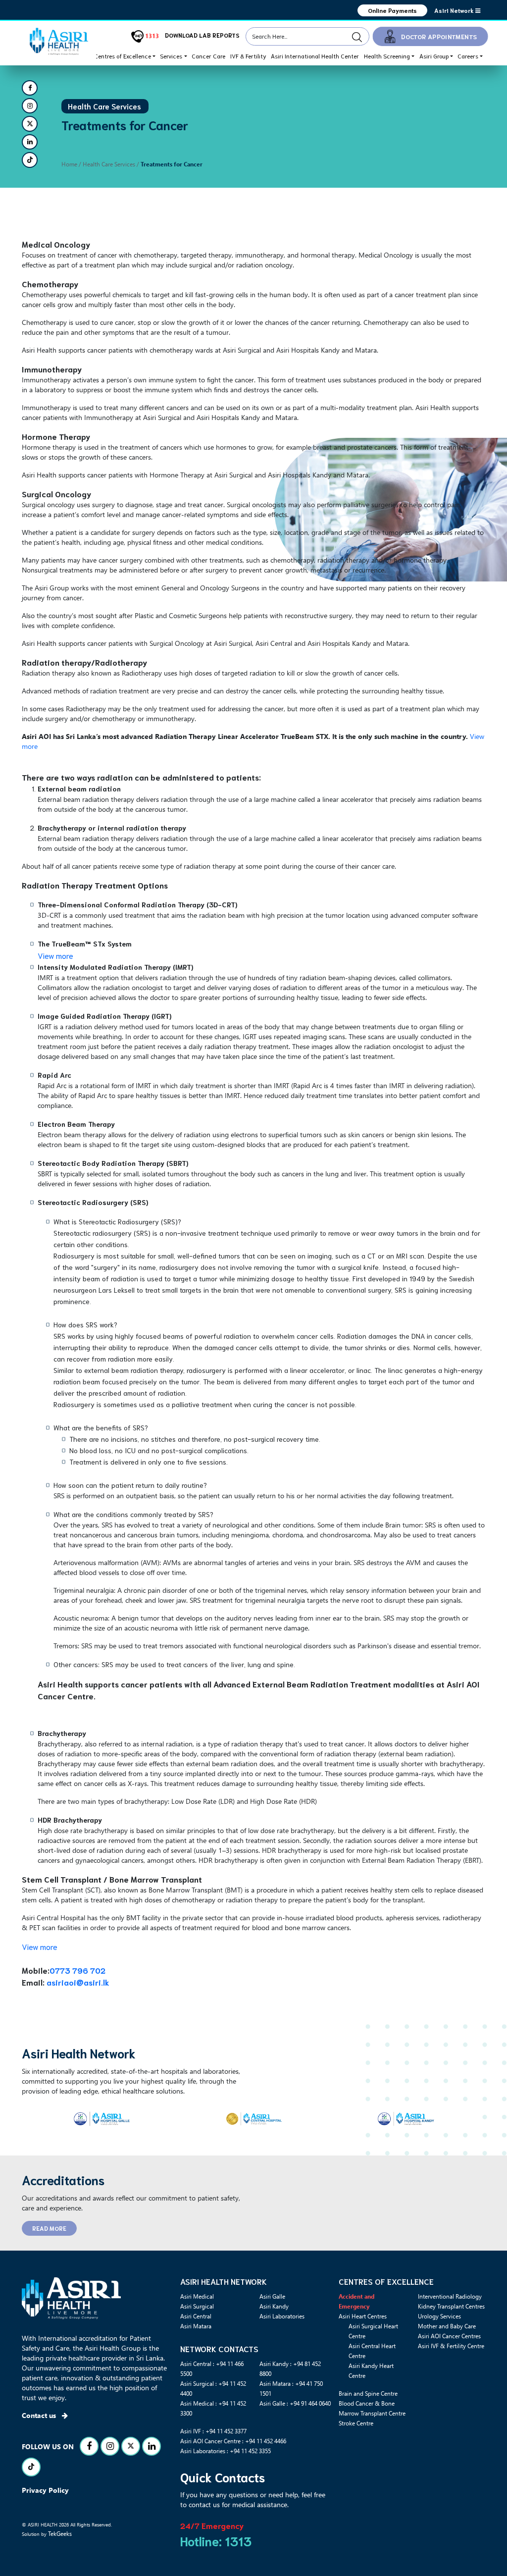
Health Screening (387, 56)
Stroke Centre (356, 2423)
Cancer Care (208, 56)
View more (55, 955)
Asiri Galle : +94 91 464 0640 (295, 2403)
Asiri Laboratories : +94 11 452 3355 (226, 2451)
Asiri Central (196, 2316)
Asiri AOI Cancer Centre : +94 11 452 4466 (233, 2441)
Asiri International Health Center (315, 56)
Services (171, 56)
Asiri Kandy (274, 2306)
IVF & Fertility (248, 56)
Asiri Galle (272, 2296)
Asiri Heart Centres (363, 2316)
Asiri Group (434, 56)
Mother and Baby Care (447, 2326)
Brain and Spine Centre (368, 2393)
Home (69, 164)
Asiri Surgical (197, 2306)
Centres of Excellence (123, 56)
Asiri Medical (197, 2296)
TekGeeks (60, 2533)
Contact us (40, 2415)
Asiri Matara (196, 2326)
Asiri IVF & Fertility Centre (451, 2346)
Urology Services (439, 2316)
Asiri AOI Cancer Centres (449, 2336)
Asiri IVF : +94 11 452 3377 (213, 2431)
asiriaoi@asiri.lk (78, 1982)
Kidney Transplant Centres (451, 2306)
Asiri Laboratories (282, 2316)
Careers (468, 56)
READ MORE (49, 2228)
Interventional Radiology (450, 2296)
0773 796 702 (77, 1970)
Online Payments (392, 10)
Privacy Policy (45, 2490)
